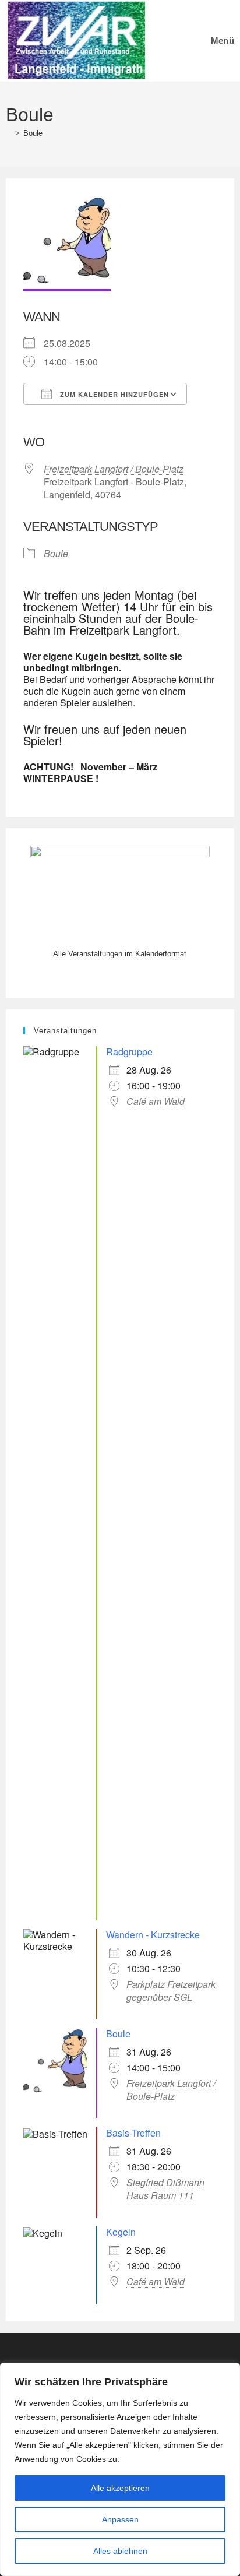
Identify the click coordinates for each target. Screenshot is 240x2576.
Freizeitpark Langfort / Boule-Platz (114, 469)
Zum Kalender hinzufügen (113, 394)
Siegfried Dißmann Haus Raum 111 (165, 2189)
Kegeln (121, 2232)
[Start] (9, 133)
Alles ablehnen (120, 2551)
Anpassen (120, 2519)
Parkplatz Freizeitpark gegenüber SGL (171, 1991)
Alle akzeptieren (120, 2488)
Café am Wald (156, 1102)
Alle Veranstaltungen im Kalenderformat (120, 954)
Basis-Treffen (133, 2133)
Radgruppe (129, 1052)
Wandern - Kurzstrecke (153, 1935)
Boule (33, 133)
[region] (120, 2469)
